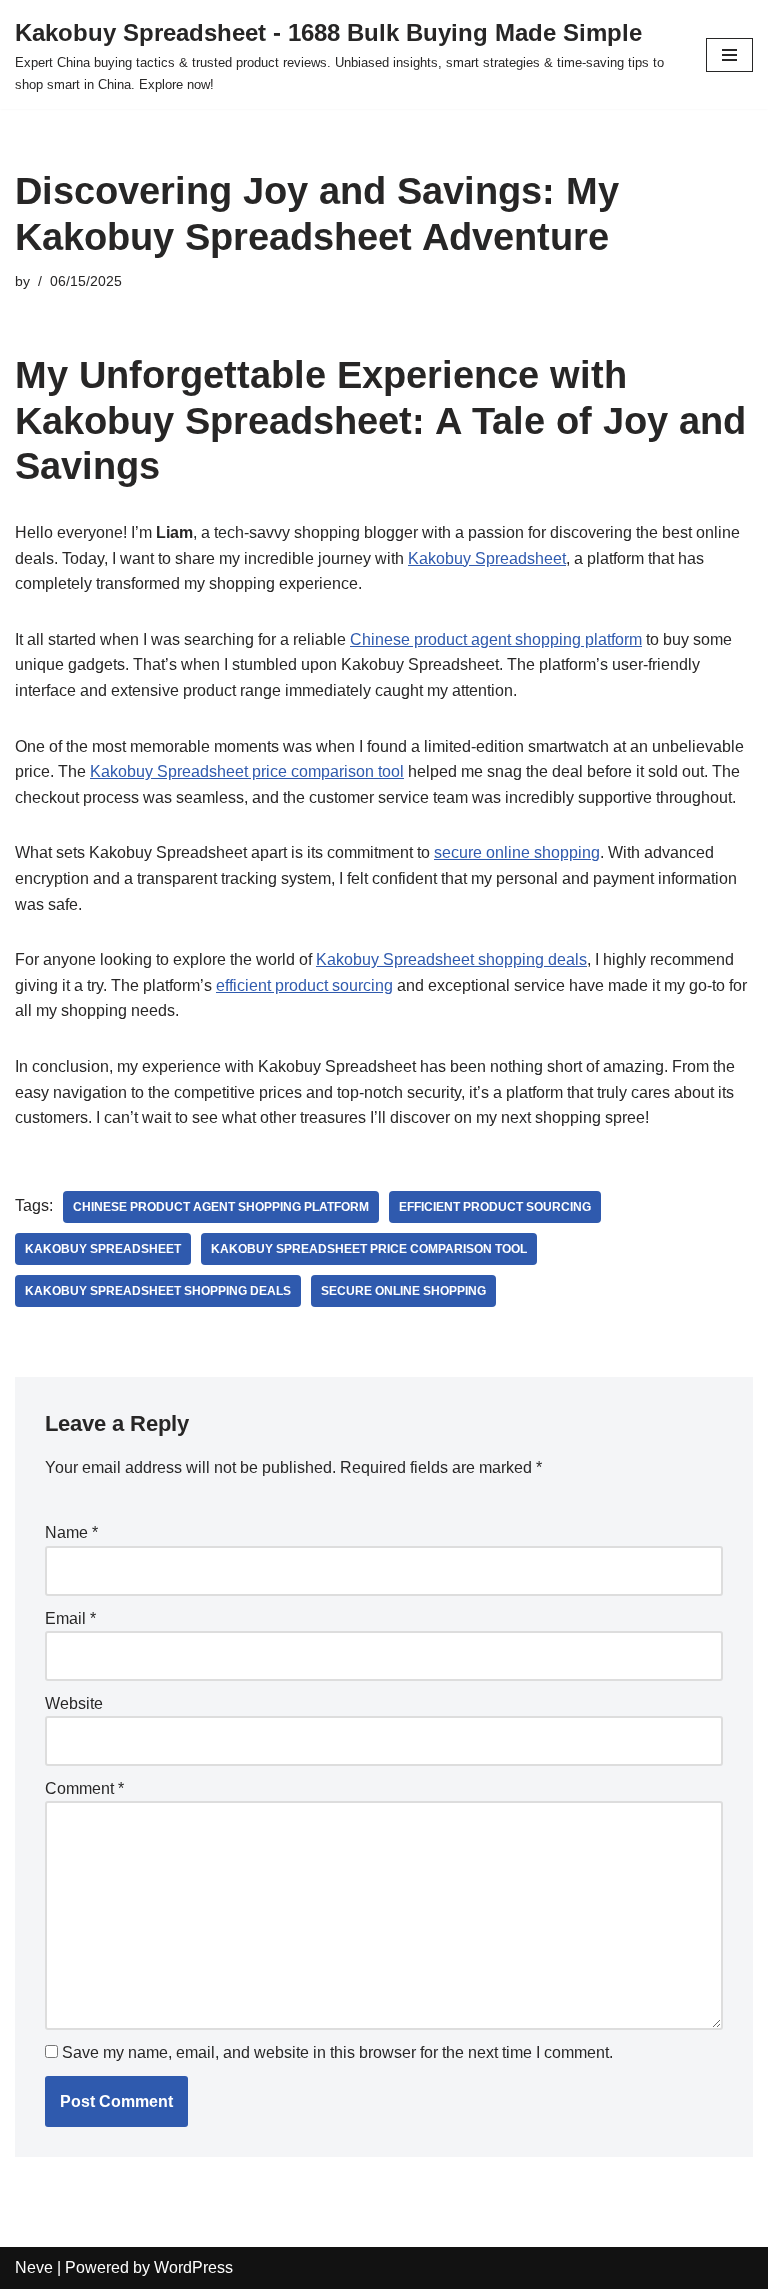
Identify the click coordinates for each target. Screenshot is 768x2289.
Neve (34, 2267)
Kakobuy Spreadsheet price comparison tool (247, 771)
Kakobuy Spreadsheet (487, 558)
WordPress (193, 2267)
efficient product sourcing (304, 985)
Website (74, 1703)
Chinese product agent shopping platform (496, 639)
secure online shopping (517, 852)
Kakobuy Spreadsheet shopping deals (451, 959)
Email (70, 1618)
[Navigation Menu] (729, 55)
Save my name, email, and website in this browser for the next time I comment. (337, 2052)
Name (71, 1532)
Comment (84, 1788)
